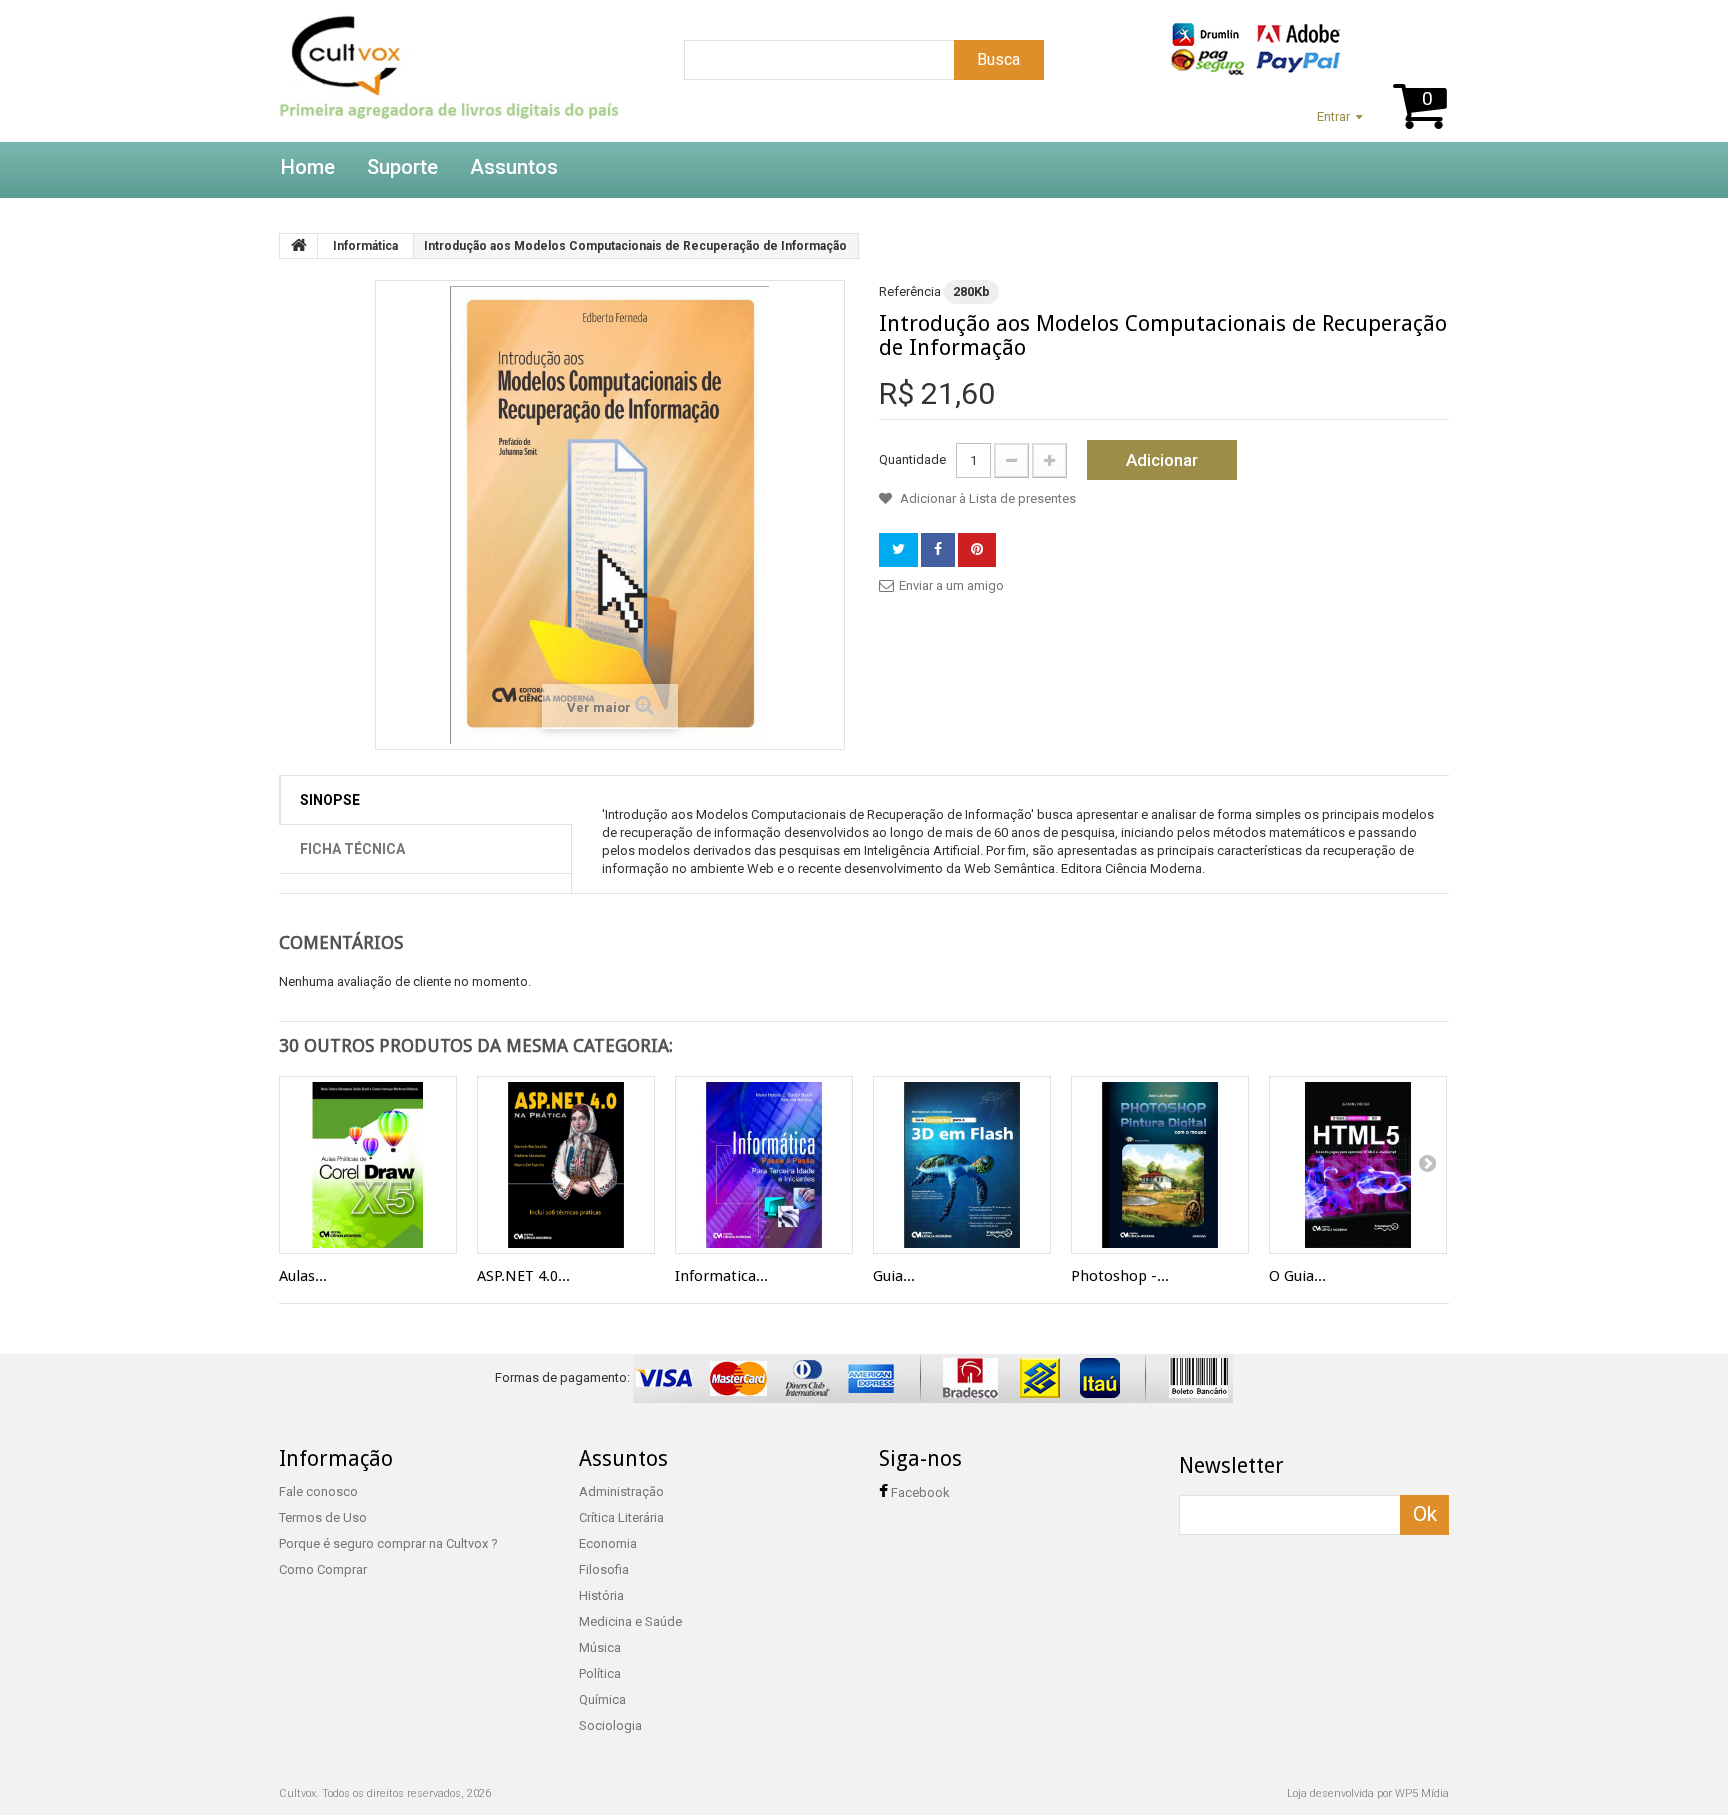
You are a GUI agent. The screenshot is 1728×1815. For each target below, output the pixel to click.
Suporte (402, 167)
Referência (910, 291)
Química (602, 1699)
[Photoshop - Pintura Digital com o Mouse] (1160, 1165)
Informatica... (721, 1276)
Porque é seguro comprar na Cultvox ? (388, 1543)
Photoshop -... (1120, 1276)
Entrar (1333, 116)
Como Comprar (323, 1569)
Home (308, 167)
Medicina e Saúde (630, 1621)
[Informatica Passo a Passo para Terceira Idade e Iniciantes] (764, 1165)
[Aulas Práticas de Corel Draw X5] (368, 1165)
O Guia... (1297, 1276)
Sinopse (330, 800)
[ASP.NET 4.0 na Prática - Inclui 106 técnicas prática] (566, 1165)
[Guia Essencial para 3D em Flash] (962, 1165)
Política (600, 1673)
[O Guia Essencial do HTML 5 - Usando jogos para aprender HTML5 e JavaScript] (1358, 1165)
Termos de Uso (323, 1517)
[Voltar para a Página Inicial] (299, 246)
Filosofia (604, 1569)
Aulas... (303, 1276)
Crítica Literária (621, 1517)
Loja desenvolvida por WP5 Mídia (1368, 1793)
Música (600, 1647)
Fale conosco (318, 1491)
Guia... (894, 1276)
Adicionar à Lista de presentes (986, 498)
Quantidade (912, 459)
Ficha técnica (352, 849)
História (601, 1595)
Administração (621, 1491)
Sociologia (610, 1725)
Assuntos (514, 167)
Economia (608, 1543)
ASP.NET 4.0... (523, 1276)
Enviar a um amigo (951, 585)
